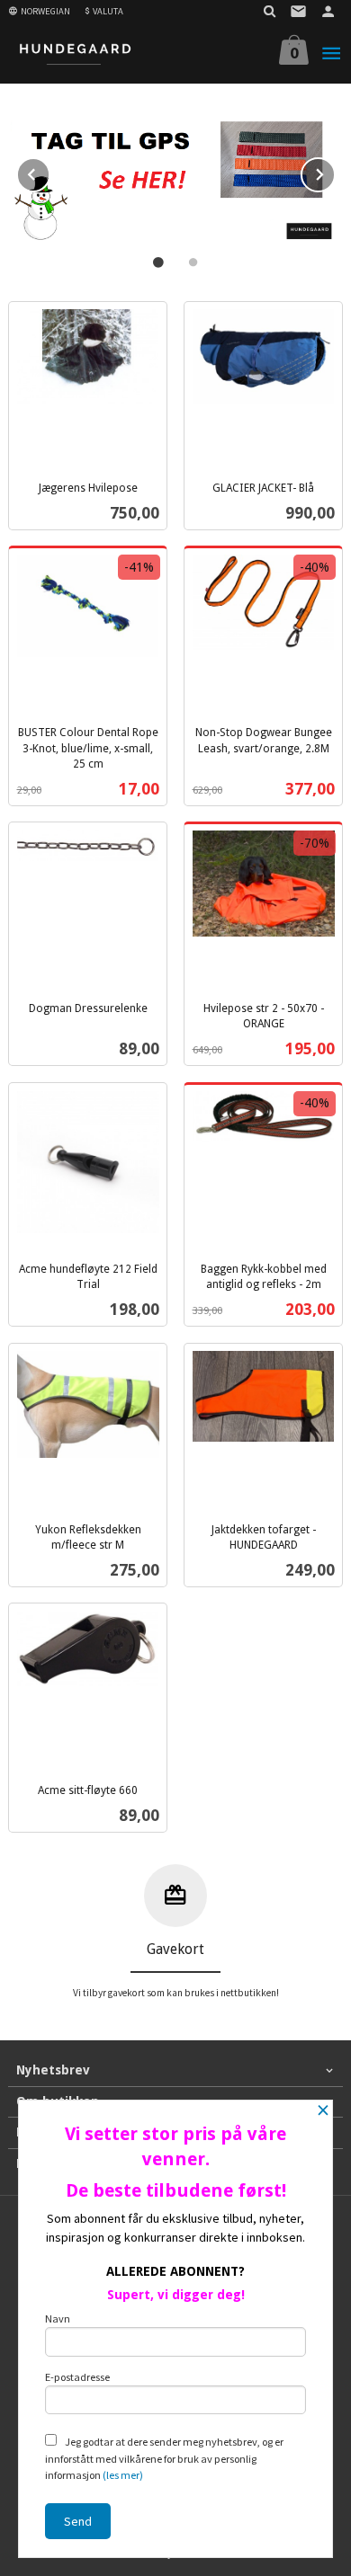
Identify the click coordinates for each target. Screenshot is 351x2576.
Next (335, 172)
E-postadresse (77, 2377)
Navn (58, 2318)
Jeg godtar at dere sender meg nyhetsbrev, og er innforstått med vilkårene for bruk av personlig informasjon (164, 2458)
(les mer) (123, 2475)
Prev (49, 172)
